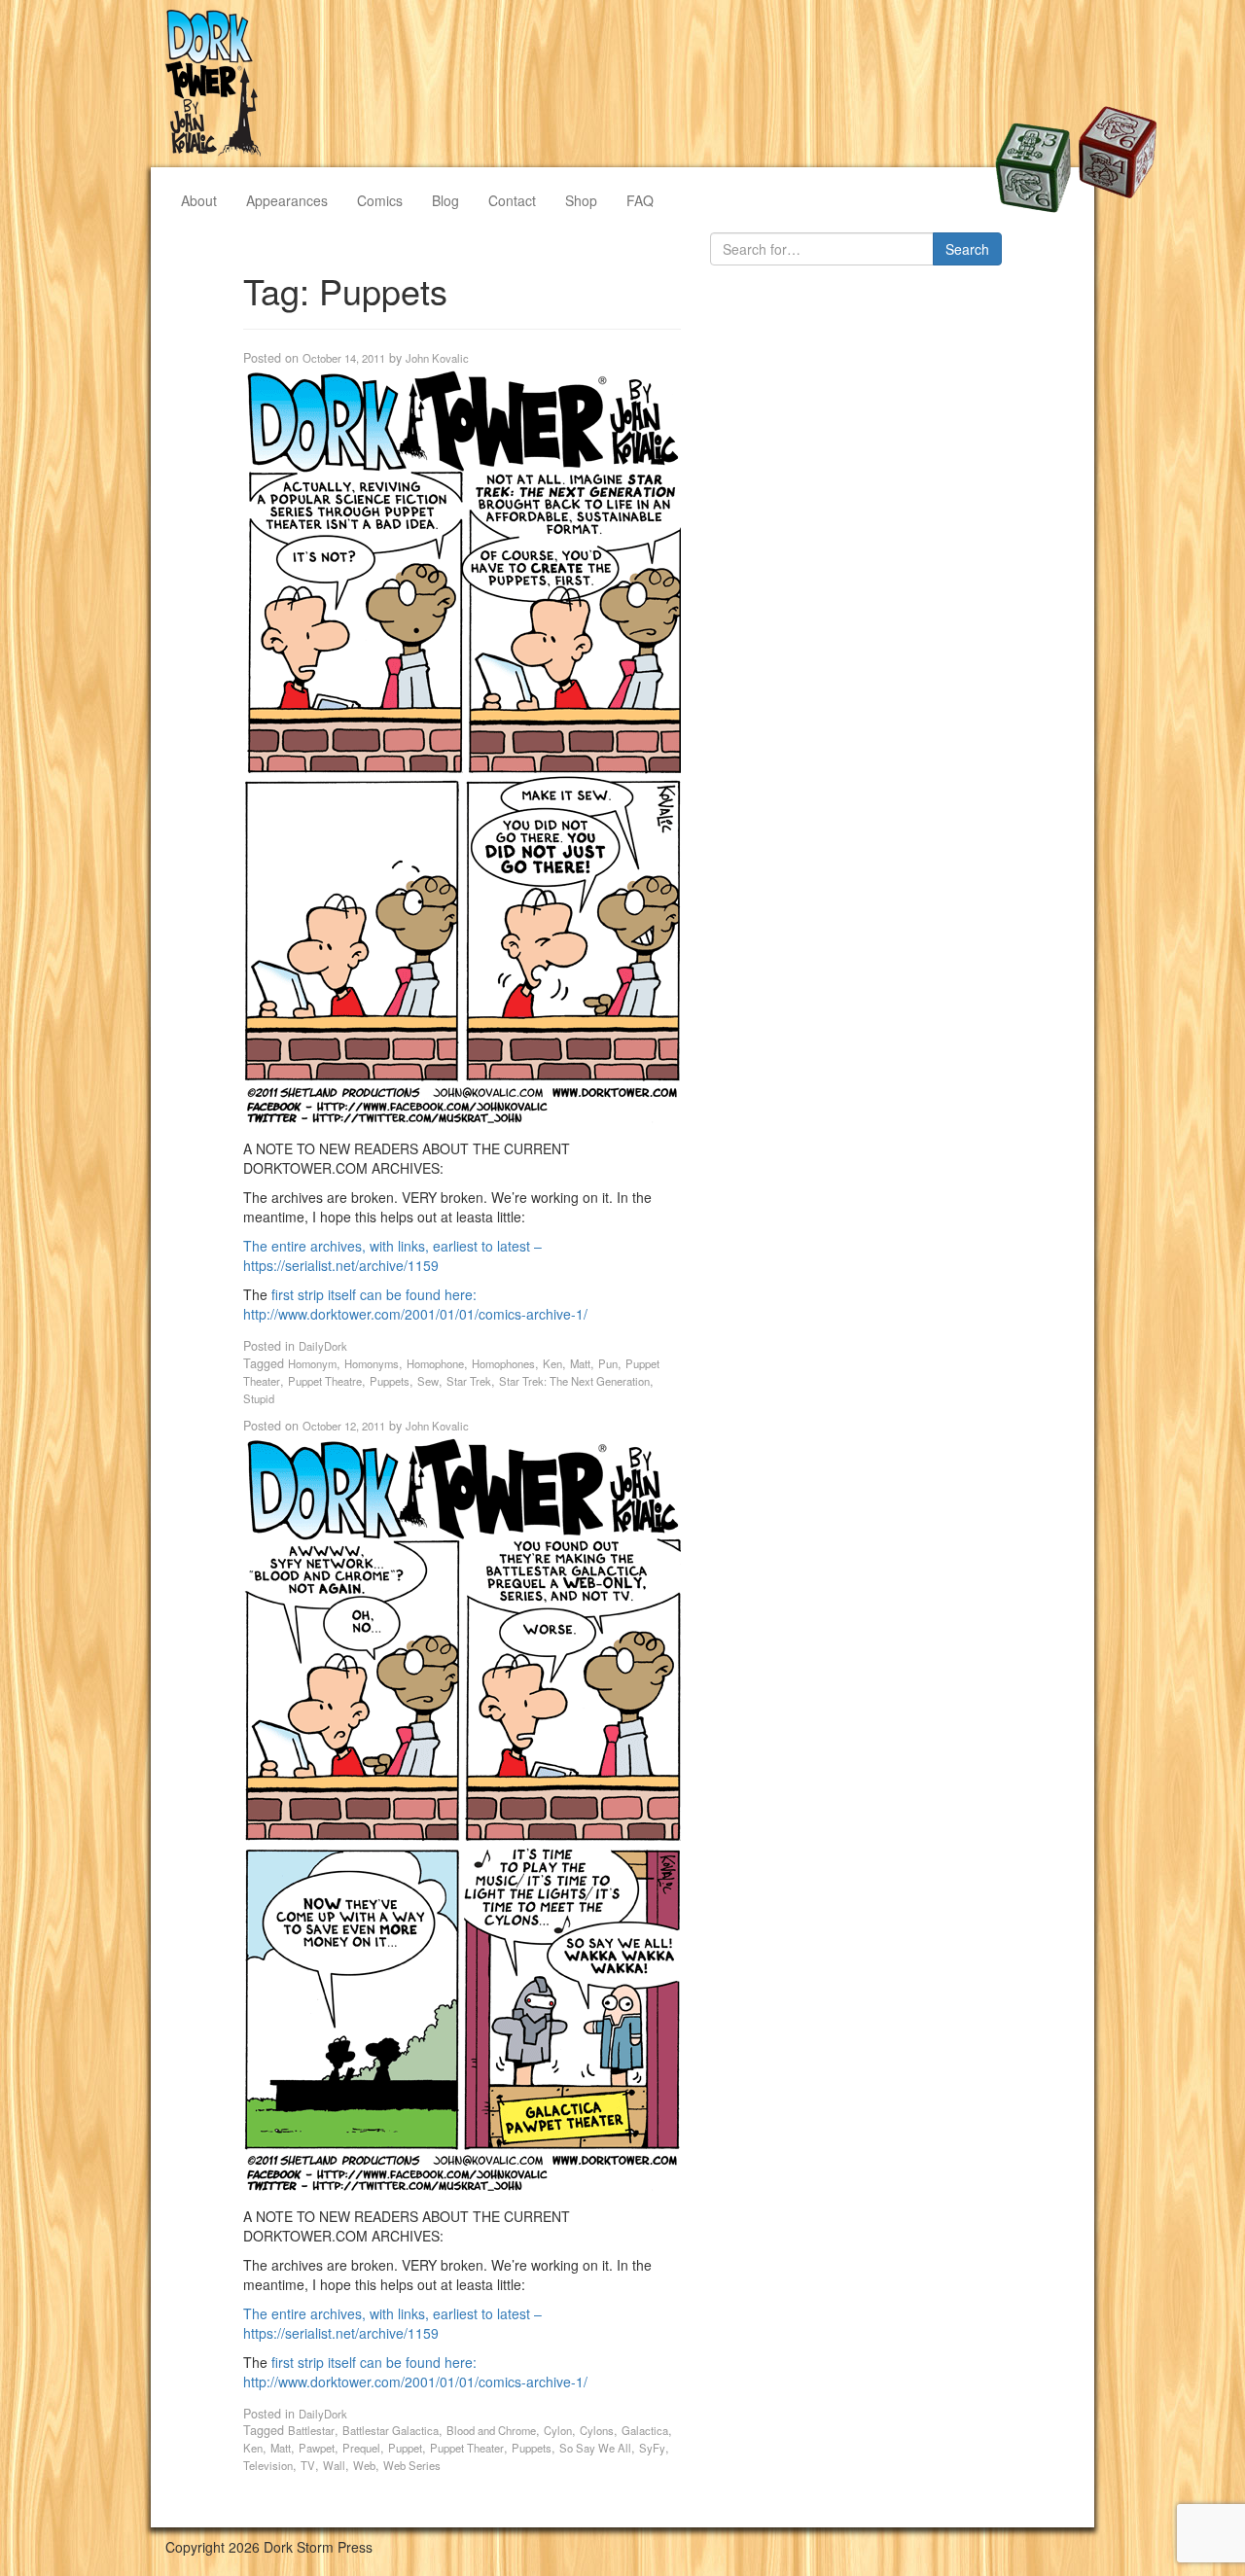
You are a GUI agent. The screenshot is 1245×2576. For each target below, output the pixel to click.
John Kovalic (437, 358)
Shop (581, 200)
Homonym (312, 1363)
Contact (512, 200)
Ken (552, 1363)
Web (364, 2465)
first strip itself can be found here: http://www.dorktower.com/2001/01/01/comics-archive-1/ (415, 1304)
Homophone (435, 1363)
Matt (580, 1363)
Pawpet (317, 2448)
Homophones (503, 1363)
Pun (608, 1363)
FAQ (640, 200)
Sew (428, 1381)
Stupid (259, 1398)
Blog (445, 200)
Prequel (361, 2448)
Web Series (412, 2465)
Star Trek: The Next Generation (574, 1381)
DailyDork (323, 1346)
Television (268, 2465)
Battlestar (311, 2430)
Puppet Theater (467, 2448)
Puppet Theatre (325, 1381)
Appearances (287, 200)
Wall (334, 2465)
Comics (380, 200)
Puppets (390, 1381)
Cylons (597, 2430)
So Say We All (595, 2448)
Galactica (645, 2430)
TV (308, 2465)
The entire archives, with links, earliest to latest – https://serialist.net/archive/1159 (392, 1255)
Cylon (558, 2430)
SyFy (652, 2448)
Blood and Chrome (491, 2430)
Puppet (405, 2448)
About (199, 200)
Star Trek (469, 1381)
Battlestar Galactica (391, 2430)
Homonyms (372, 1363)
